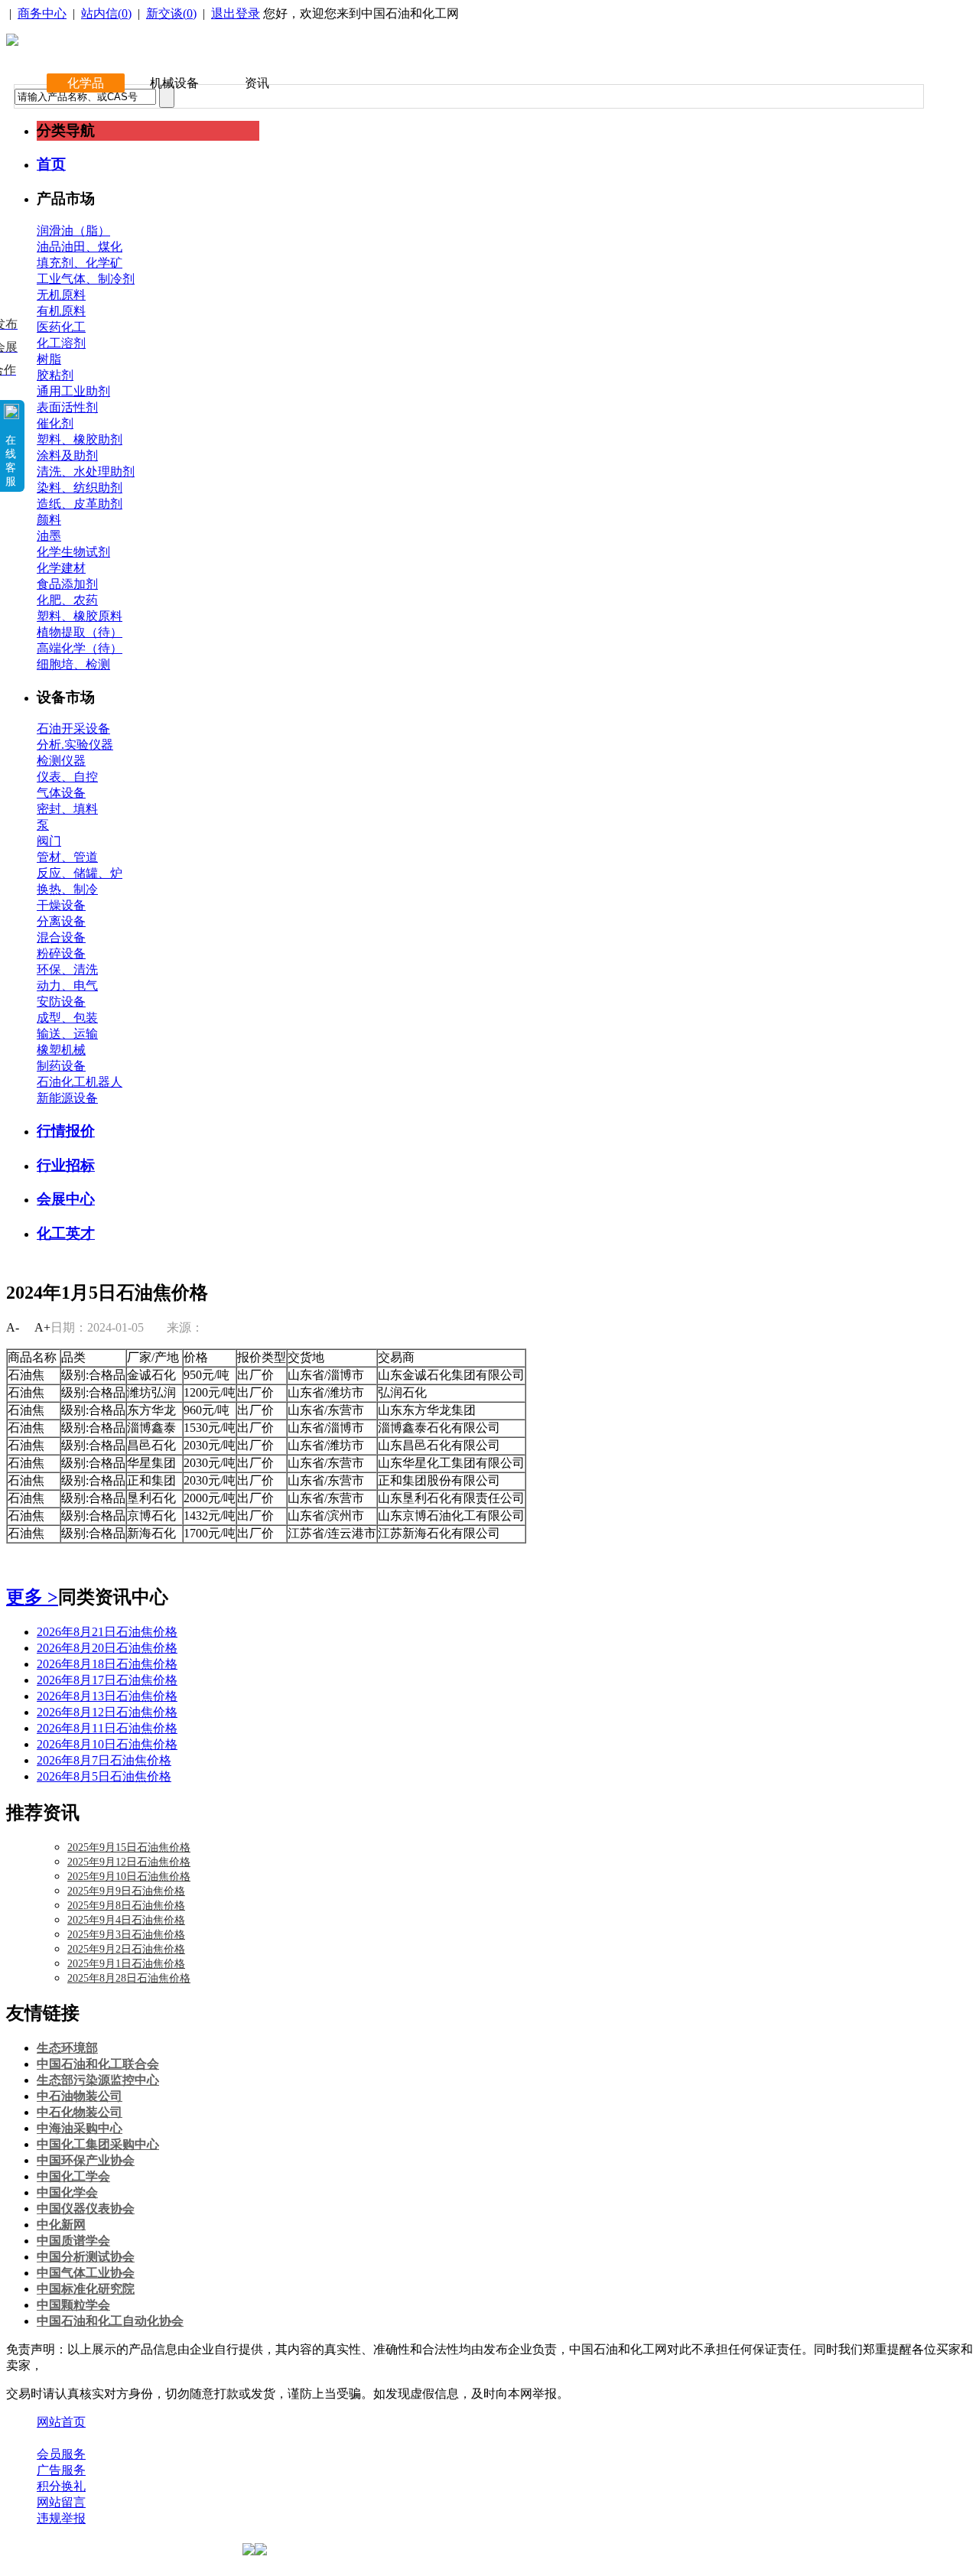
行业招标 (66, 1165)
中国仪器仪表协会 (86, 2208)
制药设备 (61, 1066)
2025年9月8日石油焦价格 (126, 1906)
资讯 (257, 83)
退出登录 (236, 13)
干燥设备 (61, 905)
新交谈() (171, 13)
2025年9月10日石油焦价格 (129, 1877)
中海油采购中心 (80, 2128)
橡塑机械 (61, 1050)
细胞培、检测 (73, 664)
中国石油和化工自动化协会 (110, 2321)
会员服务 (61, 2454)
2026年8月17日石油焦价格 (107, 1680)
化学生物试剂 (73, 552)
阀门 (49, 841)
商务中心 (42, 13)
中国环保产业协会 (86, 2160)
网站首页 (61, 2422)
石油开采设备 (73, 729)
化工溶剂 (61, 343)
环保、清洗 (67, 969)
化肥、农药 (67, 600)
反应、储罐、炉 (80, 873)
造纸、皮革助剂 (80, 504)
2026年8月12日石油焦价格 (107, 1712)
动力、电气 (67, 986)
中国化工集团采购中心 (98, 2144)
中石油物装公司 (80, 2096)
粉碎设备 (61, 953)
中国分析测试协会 (86, 2257)
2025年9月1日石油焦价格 (126, 1964)
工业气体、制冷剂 (86, 279)
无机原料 (61, 295)
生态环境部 (67, 2048)
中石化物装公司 (80, 2112)
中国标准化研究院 (86, 2289)
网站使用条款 (200, 2438)
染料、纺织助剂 (80, 488)
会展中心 (66, 1199)
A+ (42, 1327)
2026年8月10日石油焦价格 (107, 1744)
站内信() (106, 13)
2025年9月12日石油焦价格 (129, 1862)
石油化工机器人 (80, 1082)
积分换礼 (61, 2486)
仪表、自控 (67, 777)
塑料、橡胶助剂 (80, 439)
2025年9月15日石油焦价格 (129, 1847)
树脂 (49, 359)
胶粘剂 (55, 375)
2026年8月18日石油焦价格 (107, 1664)
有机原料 (61, 311)
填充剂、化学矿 (80, 263)
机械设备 (174, 83)
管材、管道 (67, 857)
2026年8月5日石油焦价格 (104, 1776)
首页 (51, 164)
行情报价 (66, 1131)
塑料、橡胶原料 (80, 616)
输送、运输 (67, 1034)
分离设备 (61, 921)
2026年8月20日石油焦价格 (107, 1648)
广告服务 (61, 2470)
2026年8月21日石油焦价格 (107, 1632)
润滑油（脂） (73, 231)
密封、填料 (67, 809)
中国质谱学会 (73, 2241)
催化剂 (55, 423)
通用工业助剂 (73, 391)
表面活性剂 (67, 407)
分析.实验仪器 (75, 745)
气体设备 (61, 793)
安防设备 (61, 1002)
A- (13, 1327)
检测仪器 (61, 761)
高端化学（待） (80, 648)
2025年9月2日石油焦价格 (126, 1949)
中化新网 (61, 2225)
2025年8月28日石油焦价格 (129, 1978)
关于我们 (61, 2438)
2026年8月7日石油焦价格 (104, 1760)
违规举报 (61, 2518)
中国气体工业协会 (86, 2273)
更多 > (32, 1597)
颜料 (49, 520)
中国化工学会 (73, 2176)
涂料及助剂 (67, 455)
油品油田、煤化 (80, 247)
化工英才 (66, 1233)
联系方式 (125, 2438)
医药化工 (61, 327)
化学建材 (61, 568)
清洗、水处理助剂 (86, 472)
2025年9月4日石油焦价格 (126, 1920)
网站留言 (61, 2502)
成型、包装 (67, 1018)
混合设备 (61, 937)
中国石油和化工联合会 (98, 2064)
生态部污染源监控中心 (98, 2080)
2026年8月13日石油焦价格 (107, 1696)
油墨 (49, 536)
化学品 (86, 83)
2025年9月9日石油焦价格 (126, 1891)
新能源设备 (67, 1098)
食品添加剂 (67, 584)
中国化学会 (67, 2192)
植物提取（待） (80, 632)
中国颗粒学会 (73, 2305)
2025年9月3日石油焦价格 (126, 1935)
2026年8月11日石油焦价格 (107, 1728)
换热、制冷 (67, 889)
